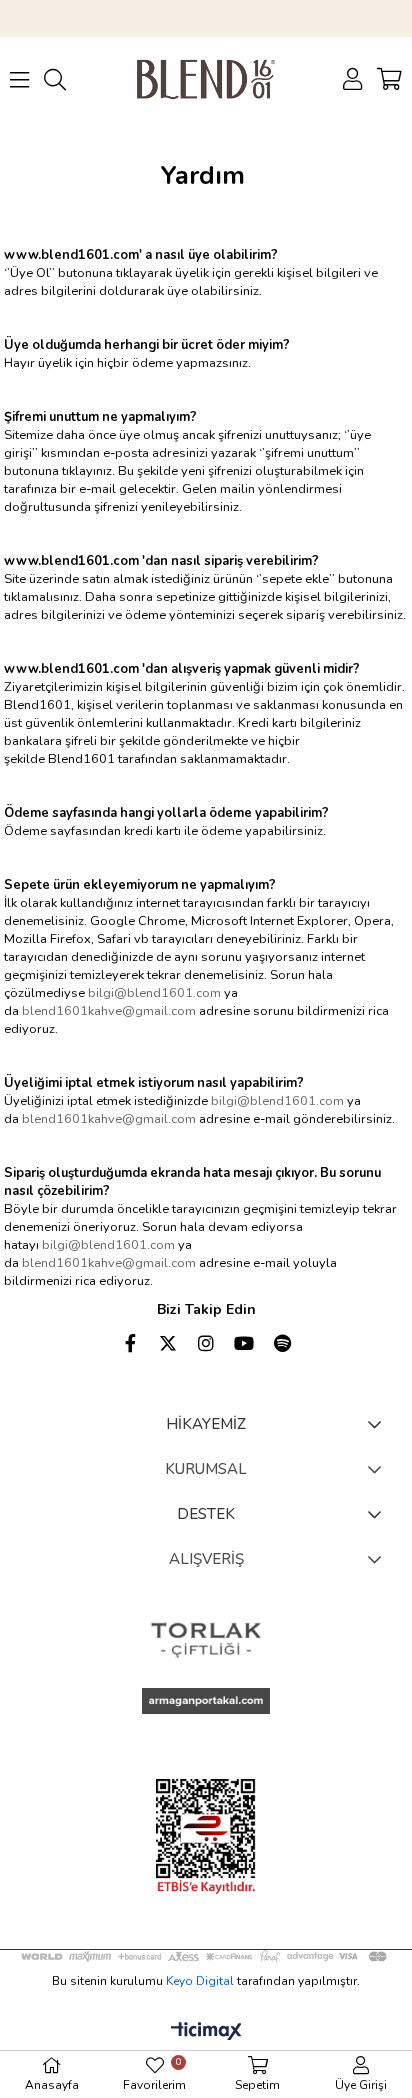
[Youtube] (244, 1343)
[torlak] (206, 1640)
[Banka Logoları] (206, 1956)
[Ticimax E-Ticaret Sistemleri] (206, 2032)
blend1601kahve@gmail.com (109, 1011)
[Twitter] (168, 1343)
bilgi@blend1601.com (154, 993)
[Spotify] (282, 1343)
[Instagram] (206, 1343)
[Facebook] (130, 1343)
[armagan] (206, 1701)
